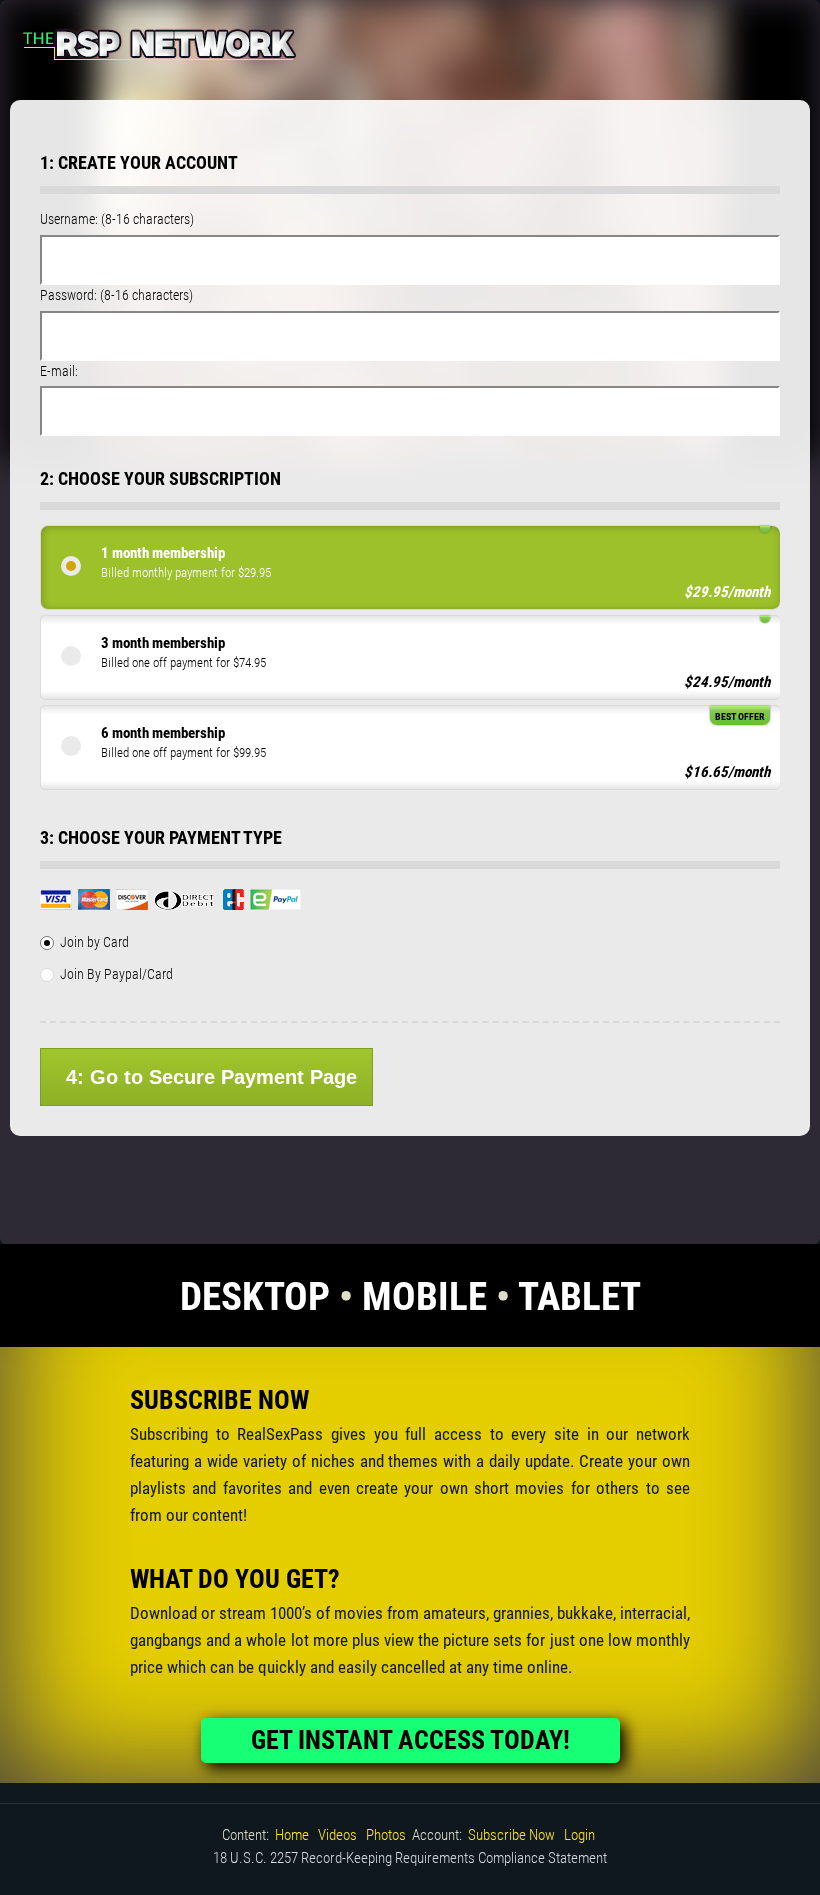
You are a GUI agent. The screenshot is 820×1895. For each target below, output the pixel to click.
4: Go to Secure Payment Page (211, 1077)
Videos (337, 1835)
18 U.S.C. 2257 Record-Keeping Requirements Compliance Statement (410, 1858)
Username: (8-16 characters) (117, 219)
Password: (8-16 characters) (116, 295)
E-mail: (59, 371)
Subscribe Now (511, 1835)
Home (292, 1835)
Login (579, 1835)
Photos (386, 1835)
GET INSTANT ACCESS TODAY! (410, 1740)
